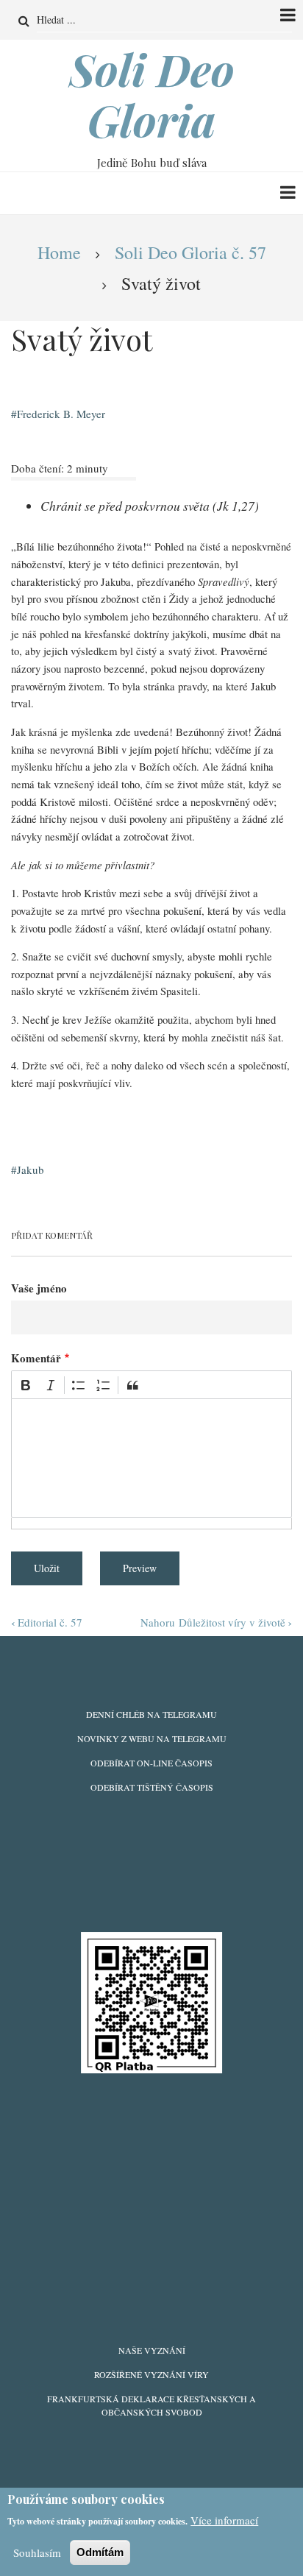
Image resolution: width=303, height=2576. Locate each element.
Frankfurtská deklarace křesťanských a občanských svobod (151, 2405)
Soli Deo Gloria (152, 94)
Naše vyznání (152, 2350)
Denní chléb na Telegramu (151, 1714)
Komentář (36, 1358)
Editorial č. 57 (47, 1622)
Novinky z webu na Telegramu (152, 1738)
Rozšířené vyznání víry (151, 2374)
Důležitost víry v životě (235, 1622)
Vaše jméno (39, 1288)
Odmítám (100, 2552)
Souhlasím (37, 2552)
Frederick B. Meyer (61, 414)
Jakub (31, 1170)
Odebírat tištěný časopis (152, 1787)
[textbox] (151, 1458)
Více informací (224, 2520)
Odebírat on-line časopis (151, 1763)
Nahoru (158, 1622)
